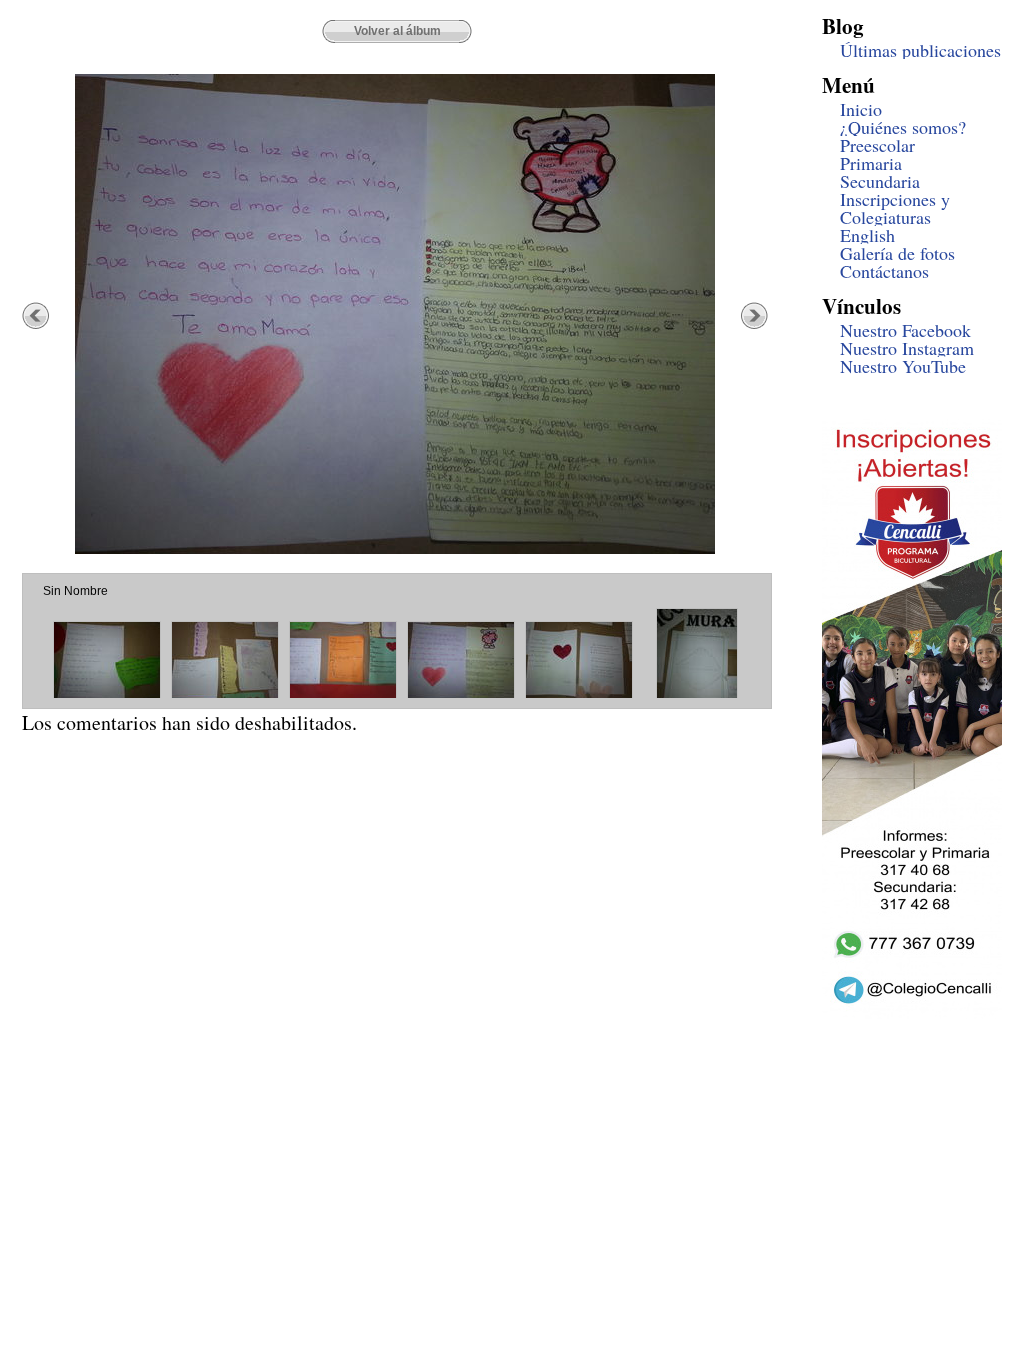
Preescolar (877, 145)
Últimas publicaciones (920, 50)
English (867, 235)
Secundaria (880, 181)
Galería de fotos (897, 253)
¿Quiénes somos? (903, 127)
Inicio (861, 109)
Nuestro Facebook (905, 330)
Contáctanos (884, 271)
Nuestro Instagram (907, 348)
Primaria (871, 163)
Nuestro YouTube (903, 366)
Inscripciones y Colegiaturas (895, 208)
